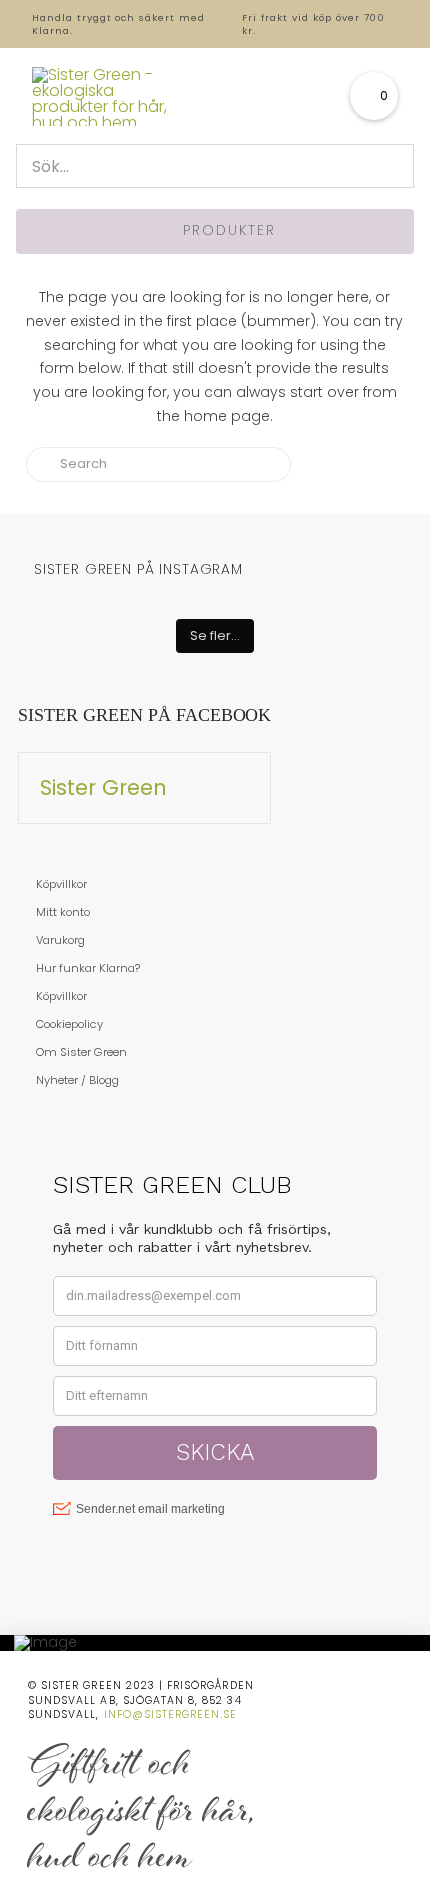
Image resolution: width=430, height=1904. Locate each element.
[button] (374, 96)
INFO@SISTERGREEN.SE (171, 1714)
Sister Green (103, 787)
